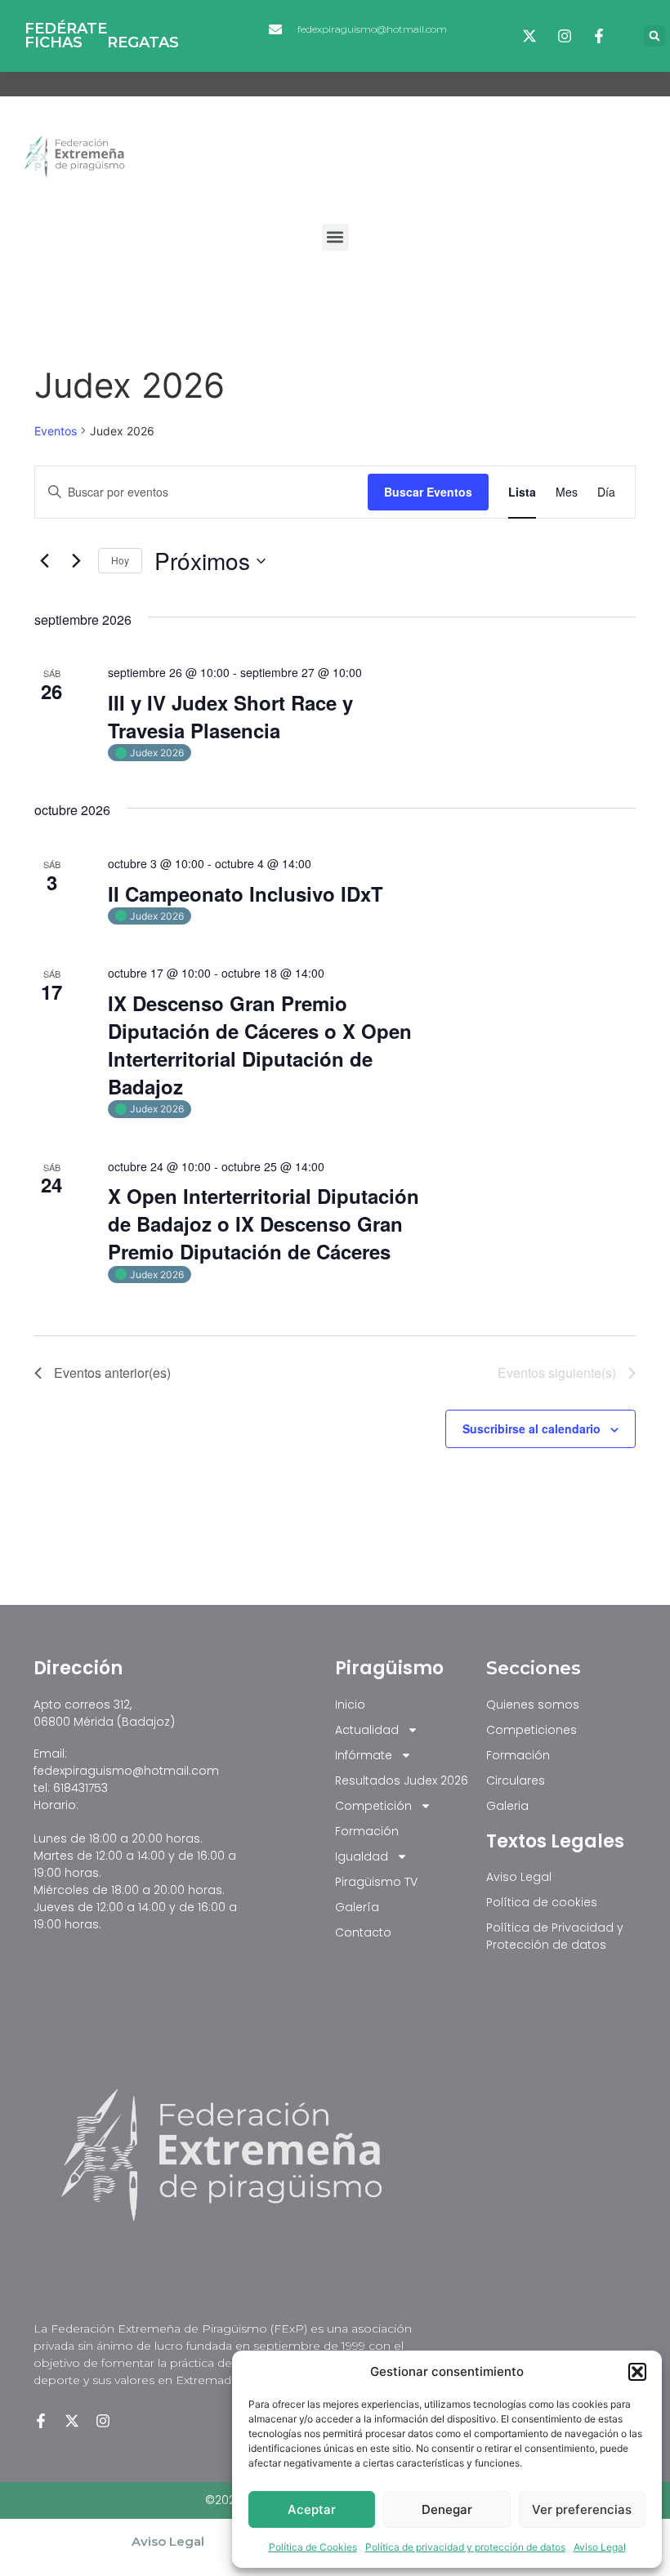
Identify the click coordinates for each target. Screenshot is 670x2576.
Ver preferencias (582, 2509)
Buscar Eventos (428, 492)
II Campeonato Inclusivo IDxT (246, 894)
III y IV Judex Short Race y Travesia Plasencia (230, 716)
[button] (637, 2372)
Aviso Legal (600, 2547)
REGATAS (143, 43)
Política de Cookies (313, 2547)
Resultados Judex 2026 (402, 1780)
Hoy (120, 560)
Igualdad (362, 1856)
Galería (357, 1907)
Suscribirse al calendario (532, 1428)
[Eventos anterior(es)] (44, 561)
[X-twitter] (72, 2421)
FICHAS (54, 43)
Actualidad (367, 1730)
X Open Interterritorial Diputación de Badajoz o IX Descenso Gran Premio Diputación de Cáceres (264, 1223)
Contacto (363, 1932)
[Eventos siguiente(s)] (76, 561)
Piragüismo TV (376, 1882)
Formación (367, 1831)
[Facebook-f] (41, 2421)
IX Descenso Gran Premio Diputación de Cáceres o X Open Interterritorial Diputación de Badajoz (260, 1045)
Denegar (447, 2509)
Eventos (56, 431)
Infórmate (364, 1755)
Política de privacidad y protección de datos (465, 2547)
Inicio (350, 1705)
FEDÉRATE (66, 29)
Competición (373, 1806)
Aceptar (312, 2509)
